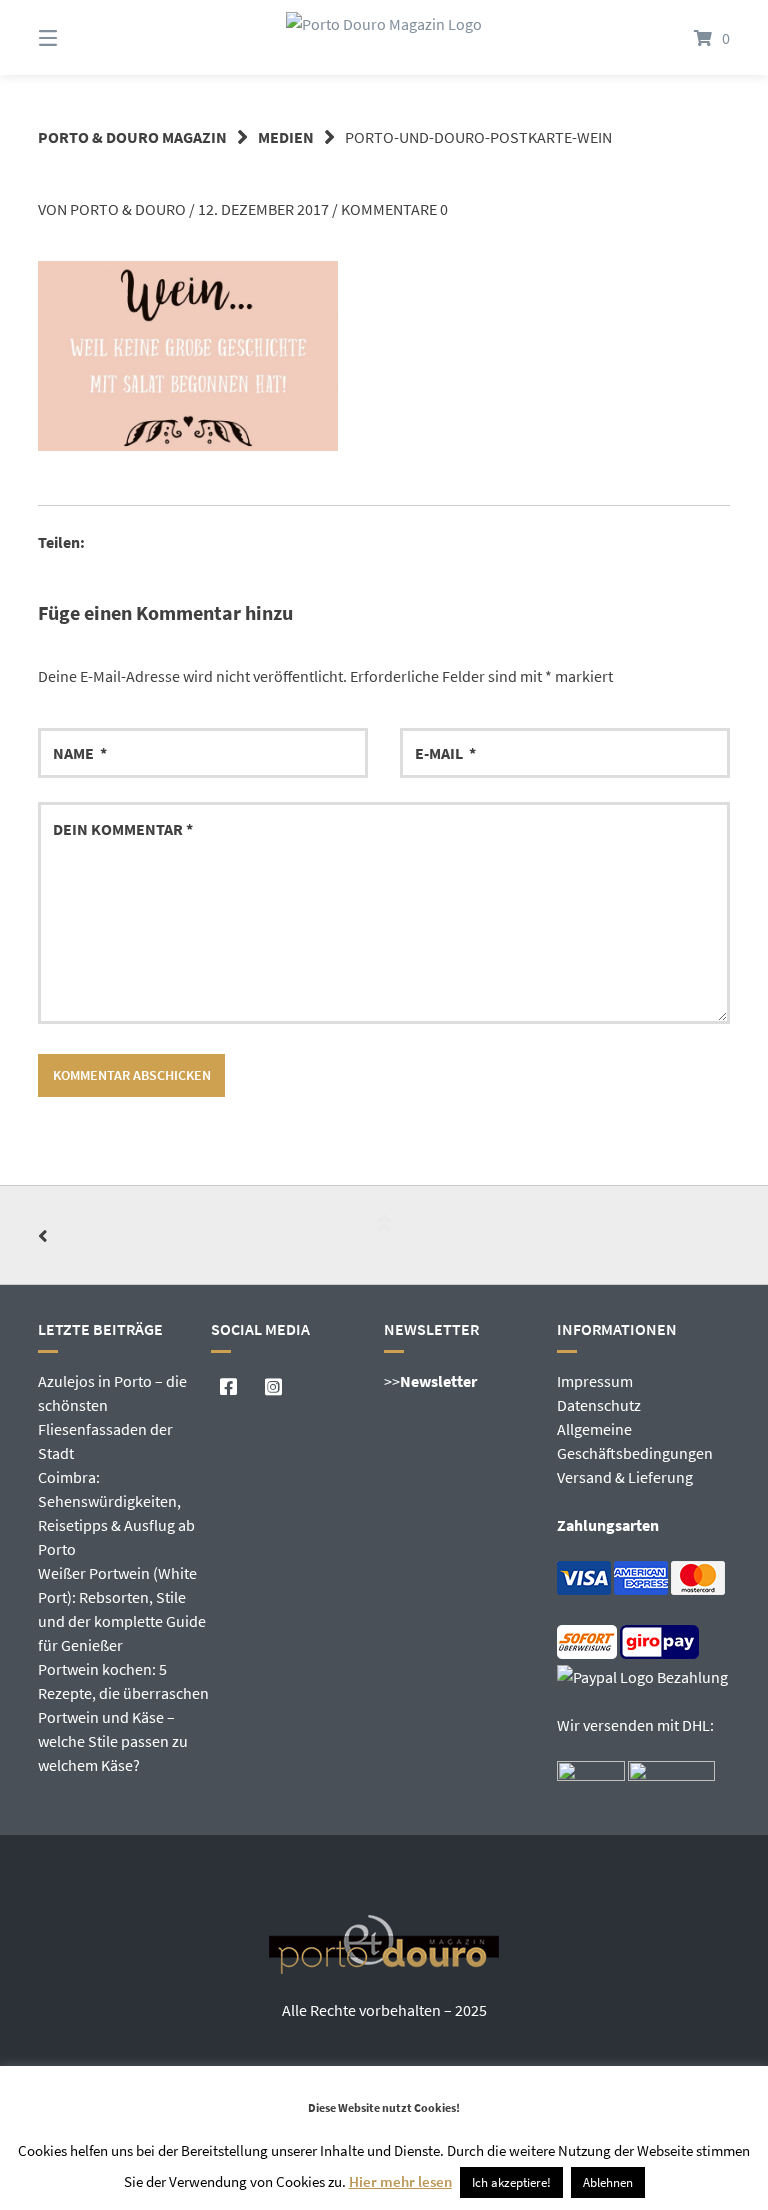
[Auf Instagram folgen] (273, 1386)
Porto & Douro (128, 209)
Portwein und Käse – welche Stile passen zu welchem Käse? (113, 1741)
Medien (286, 137)
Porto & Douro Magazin (132, 137)
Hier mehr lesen (400, 2181)
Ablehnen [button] (608, 2182)
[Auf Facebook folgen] (228, 1386)
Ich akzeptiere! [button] (511, 2182)
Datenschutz (599, 1405)
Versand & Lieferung (625, 1477)
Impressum (595, 1381)
